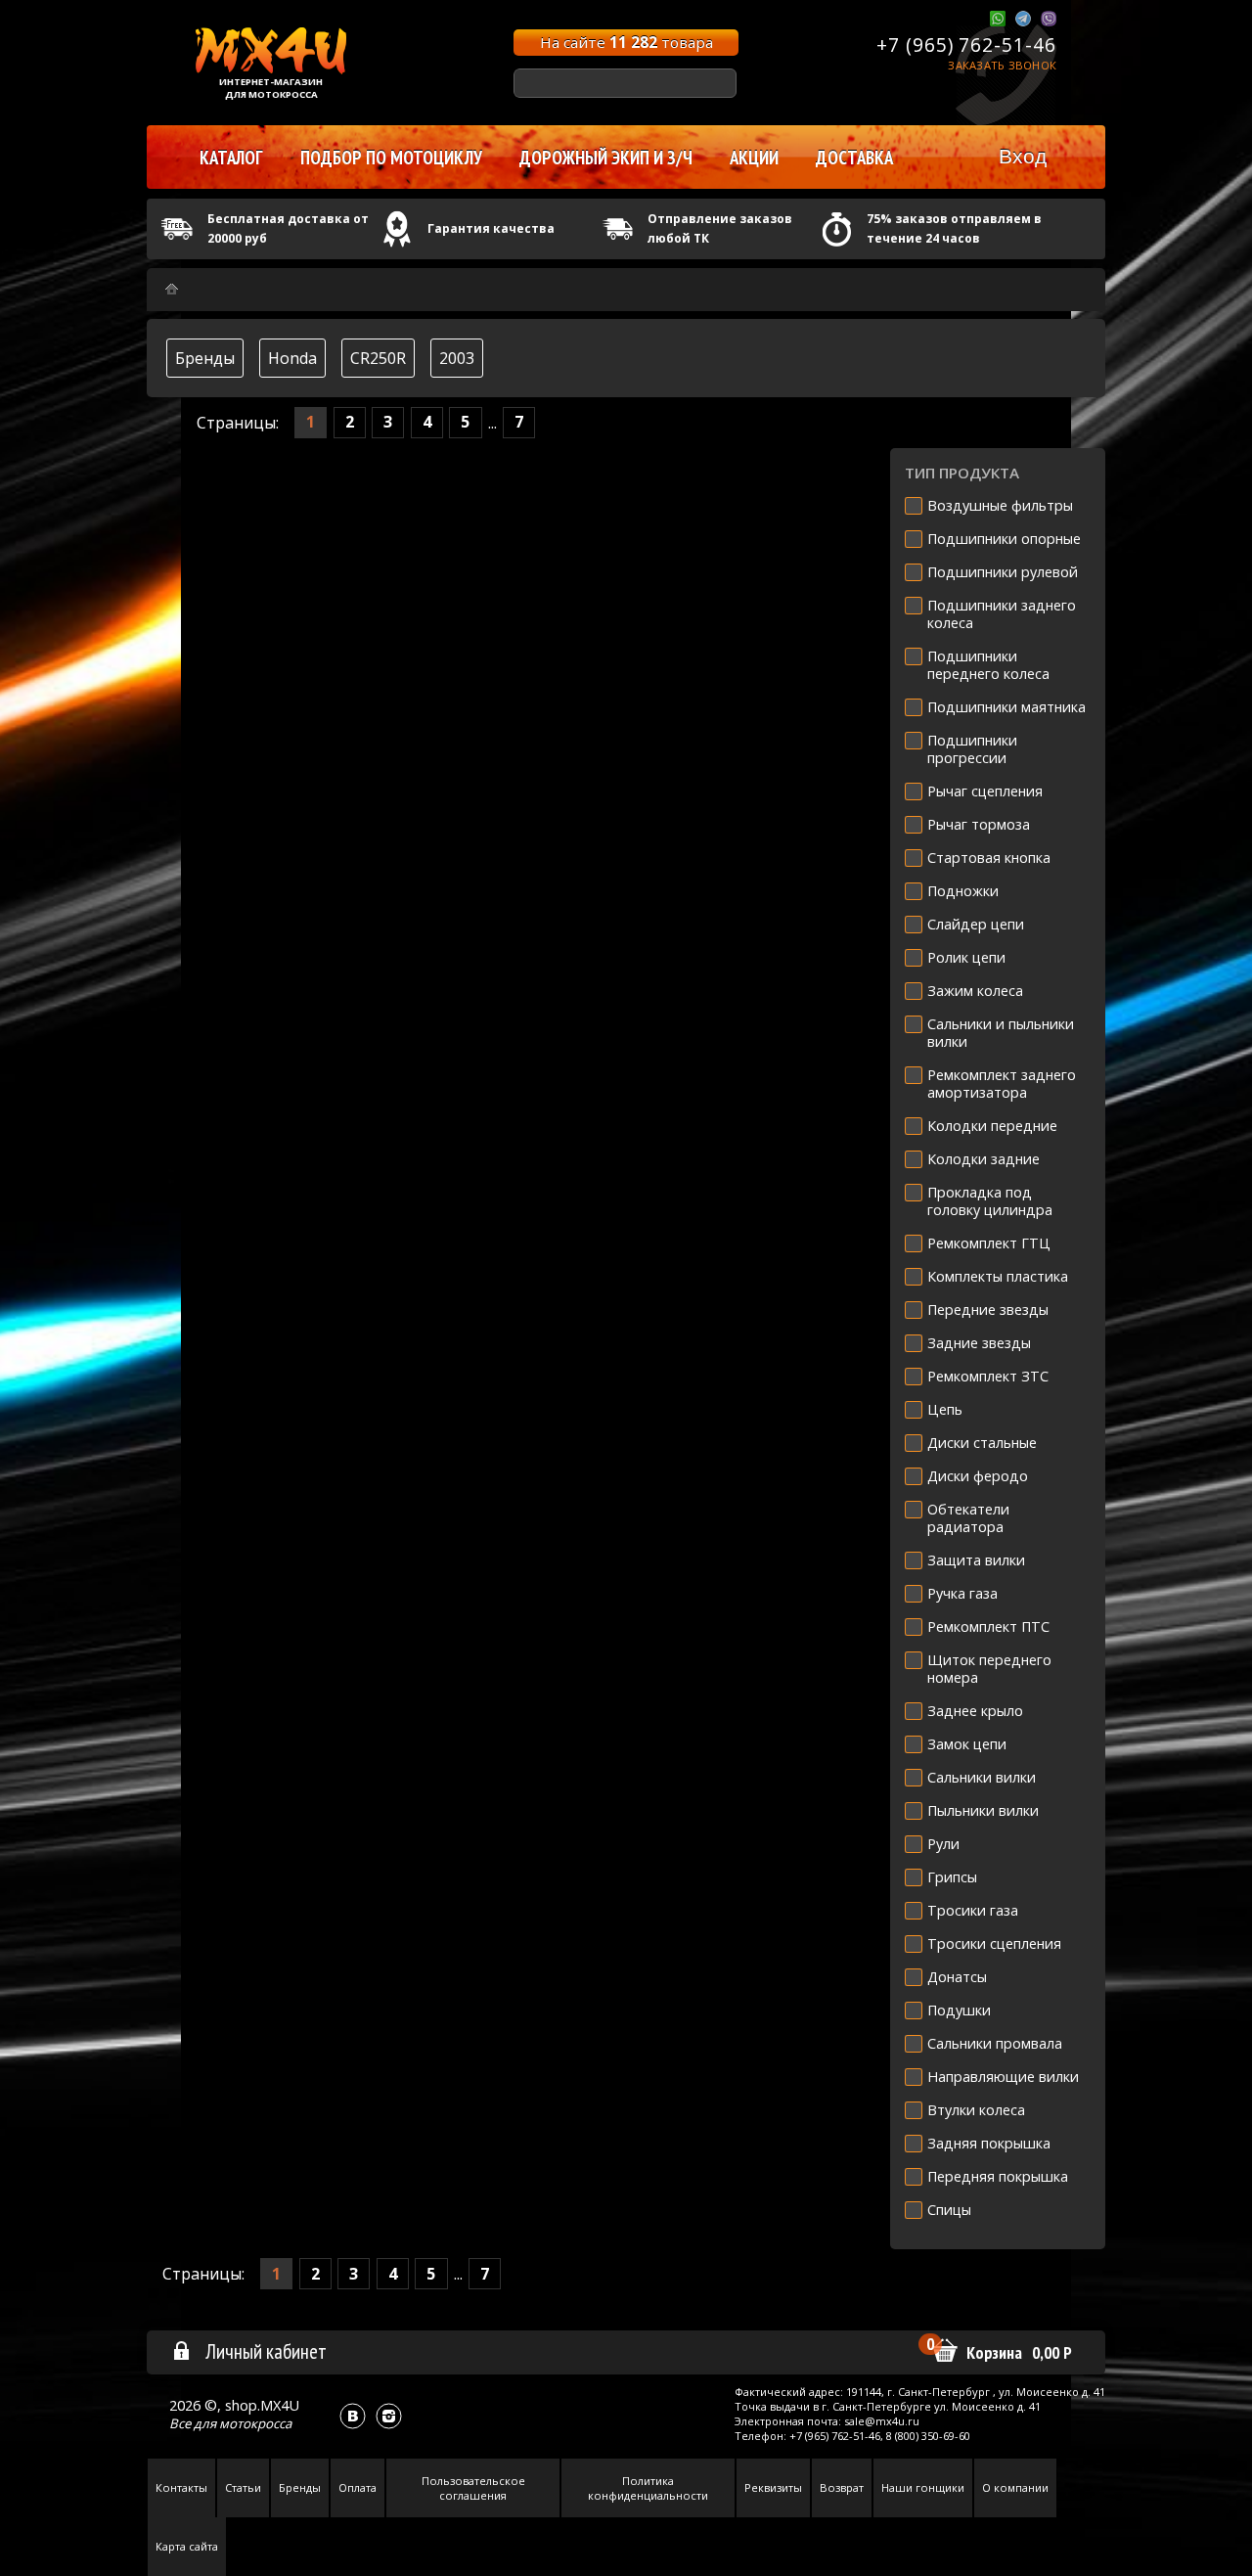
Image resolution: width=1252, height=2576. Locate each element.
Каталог (231, 158)
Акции (754, 158)
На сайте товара (626, 42)
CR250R (378, 358)
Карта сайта (187, 2546)
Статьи (243, 2487)
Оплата (358, 2487)
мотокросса (255, 2423)
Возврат (842, 2487)
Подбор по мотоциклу (391, 158)
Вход (1023, 156)
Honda (292, 358)
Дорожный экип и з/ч (606, 158)
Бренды (205, 358)
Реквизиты (773, 2487)
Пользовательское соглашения (473, 2488)
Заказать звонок (1002, 65)
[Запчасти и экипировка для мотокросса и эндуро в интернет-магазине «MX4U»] (172, 289)
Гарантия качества (491, 228)
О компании (1015, 2487)
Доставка (854, 158)
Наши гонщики (923, 2487)
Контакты (181, 2487)
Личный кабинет (266, 2351)
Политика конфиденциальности (648, 2488)
